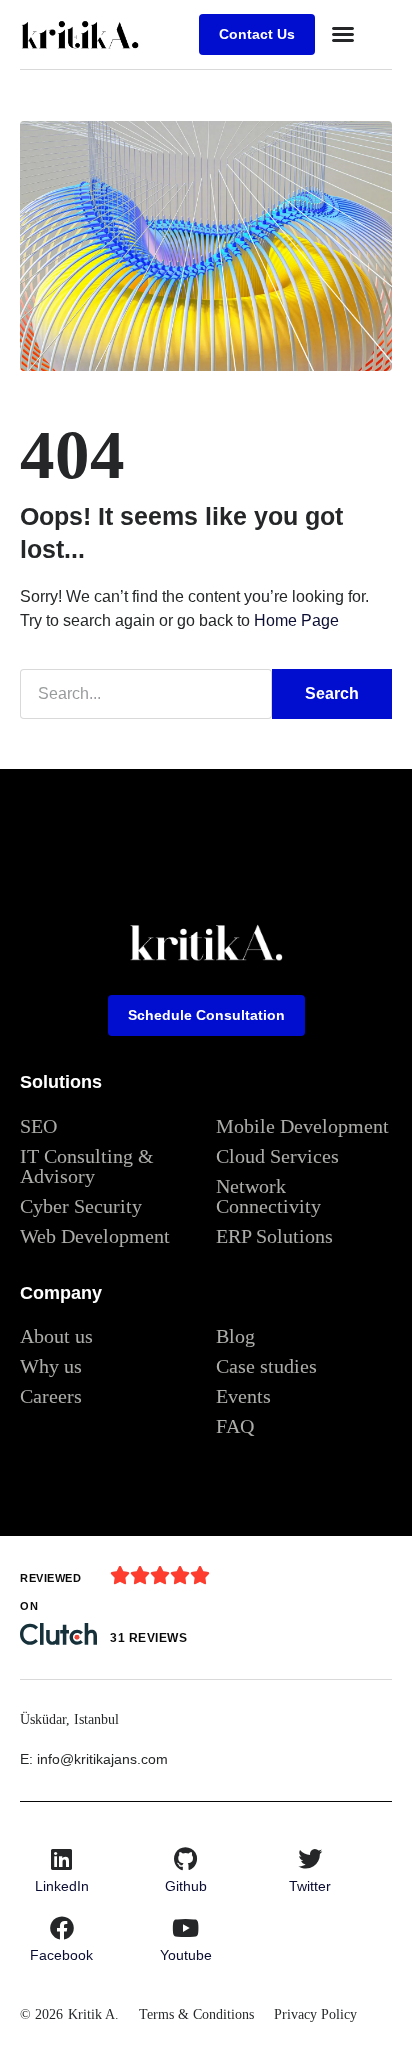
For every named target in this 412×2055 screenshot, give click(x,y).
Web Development (95, 1236)
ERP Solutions (274, 1236)
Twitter (310, 1886)
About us (56, 1336)
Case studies (266, 1366)
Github (186, 1886)
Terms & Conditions (196, 2014)
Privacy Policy (315, 2014)
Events (243, 1396)
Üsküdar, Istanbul (69, 1719)
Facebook (61, 1955)
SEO (38, 1126)
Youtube (186, 1955)
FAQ (235, 1426)
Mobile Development (302, 1126)
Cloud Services (277, 1156)
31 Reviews (148, 1638)
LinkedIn (62, 1886)
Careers (51, 1396)
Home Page (296, 620)
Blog (235, 1336)
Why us (51, 1366)
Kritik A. (93, 2014)
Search (332, 693)
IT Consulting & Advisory (87, 1166)
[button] (343, 34)
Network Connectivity (268, 1196)
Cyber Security (81, 1206)
